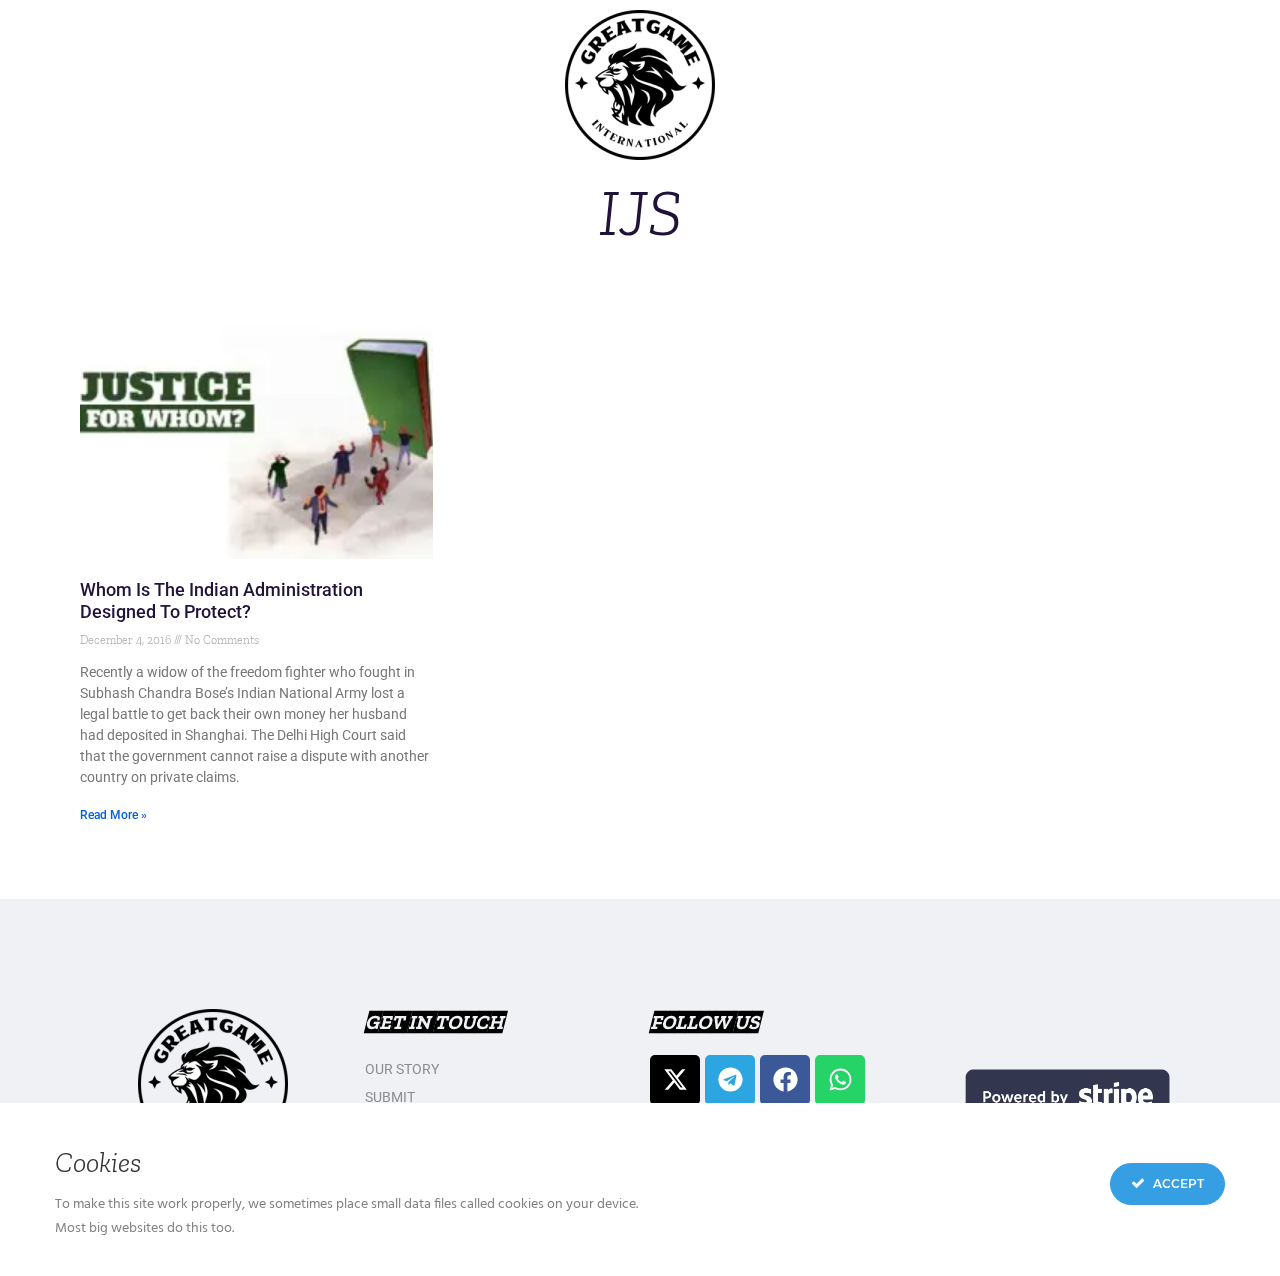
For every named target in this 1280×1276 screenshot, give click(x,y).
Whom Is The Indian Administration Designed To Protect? (221, 600)
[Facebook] (785, 1080)
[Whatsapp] (840, 1080)
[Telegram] (730, 1080)
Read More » (113, 815)
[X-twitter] (675, 1080)
